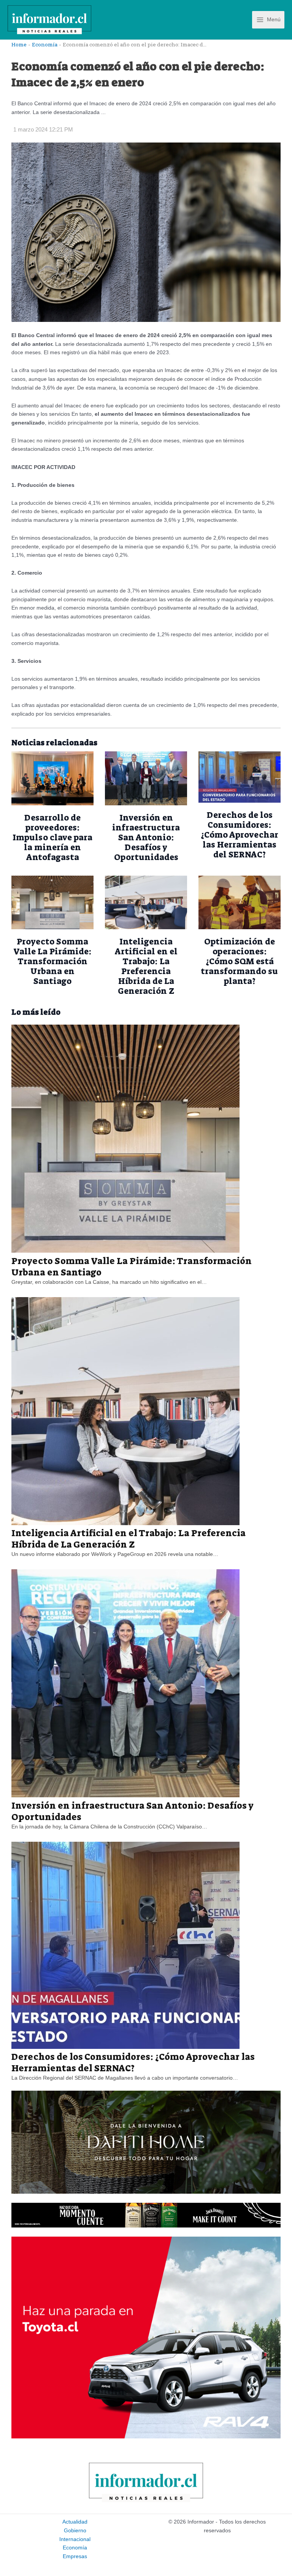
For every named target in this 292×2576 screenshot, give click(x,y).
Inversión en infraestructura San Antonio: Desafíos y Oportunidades (146, 837)
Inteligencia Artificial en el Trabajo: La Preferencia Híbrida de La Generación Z (146, 966)
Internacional (75, 2539)
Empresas (75, 2556)
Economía (45, 44)
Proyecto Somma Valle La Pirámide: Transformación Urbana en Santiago (52, 961)
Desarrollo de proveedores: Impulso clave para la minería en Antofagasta (52, 837)
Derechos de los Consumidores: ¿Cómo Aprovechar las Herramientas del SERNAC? (240, 835)
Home (19, 44)
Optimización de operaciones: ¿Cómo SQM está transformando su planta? (240, 961)
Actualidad (75, 2522)
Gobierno (75, 2531)
